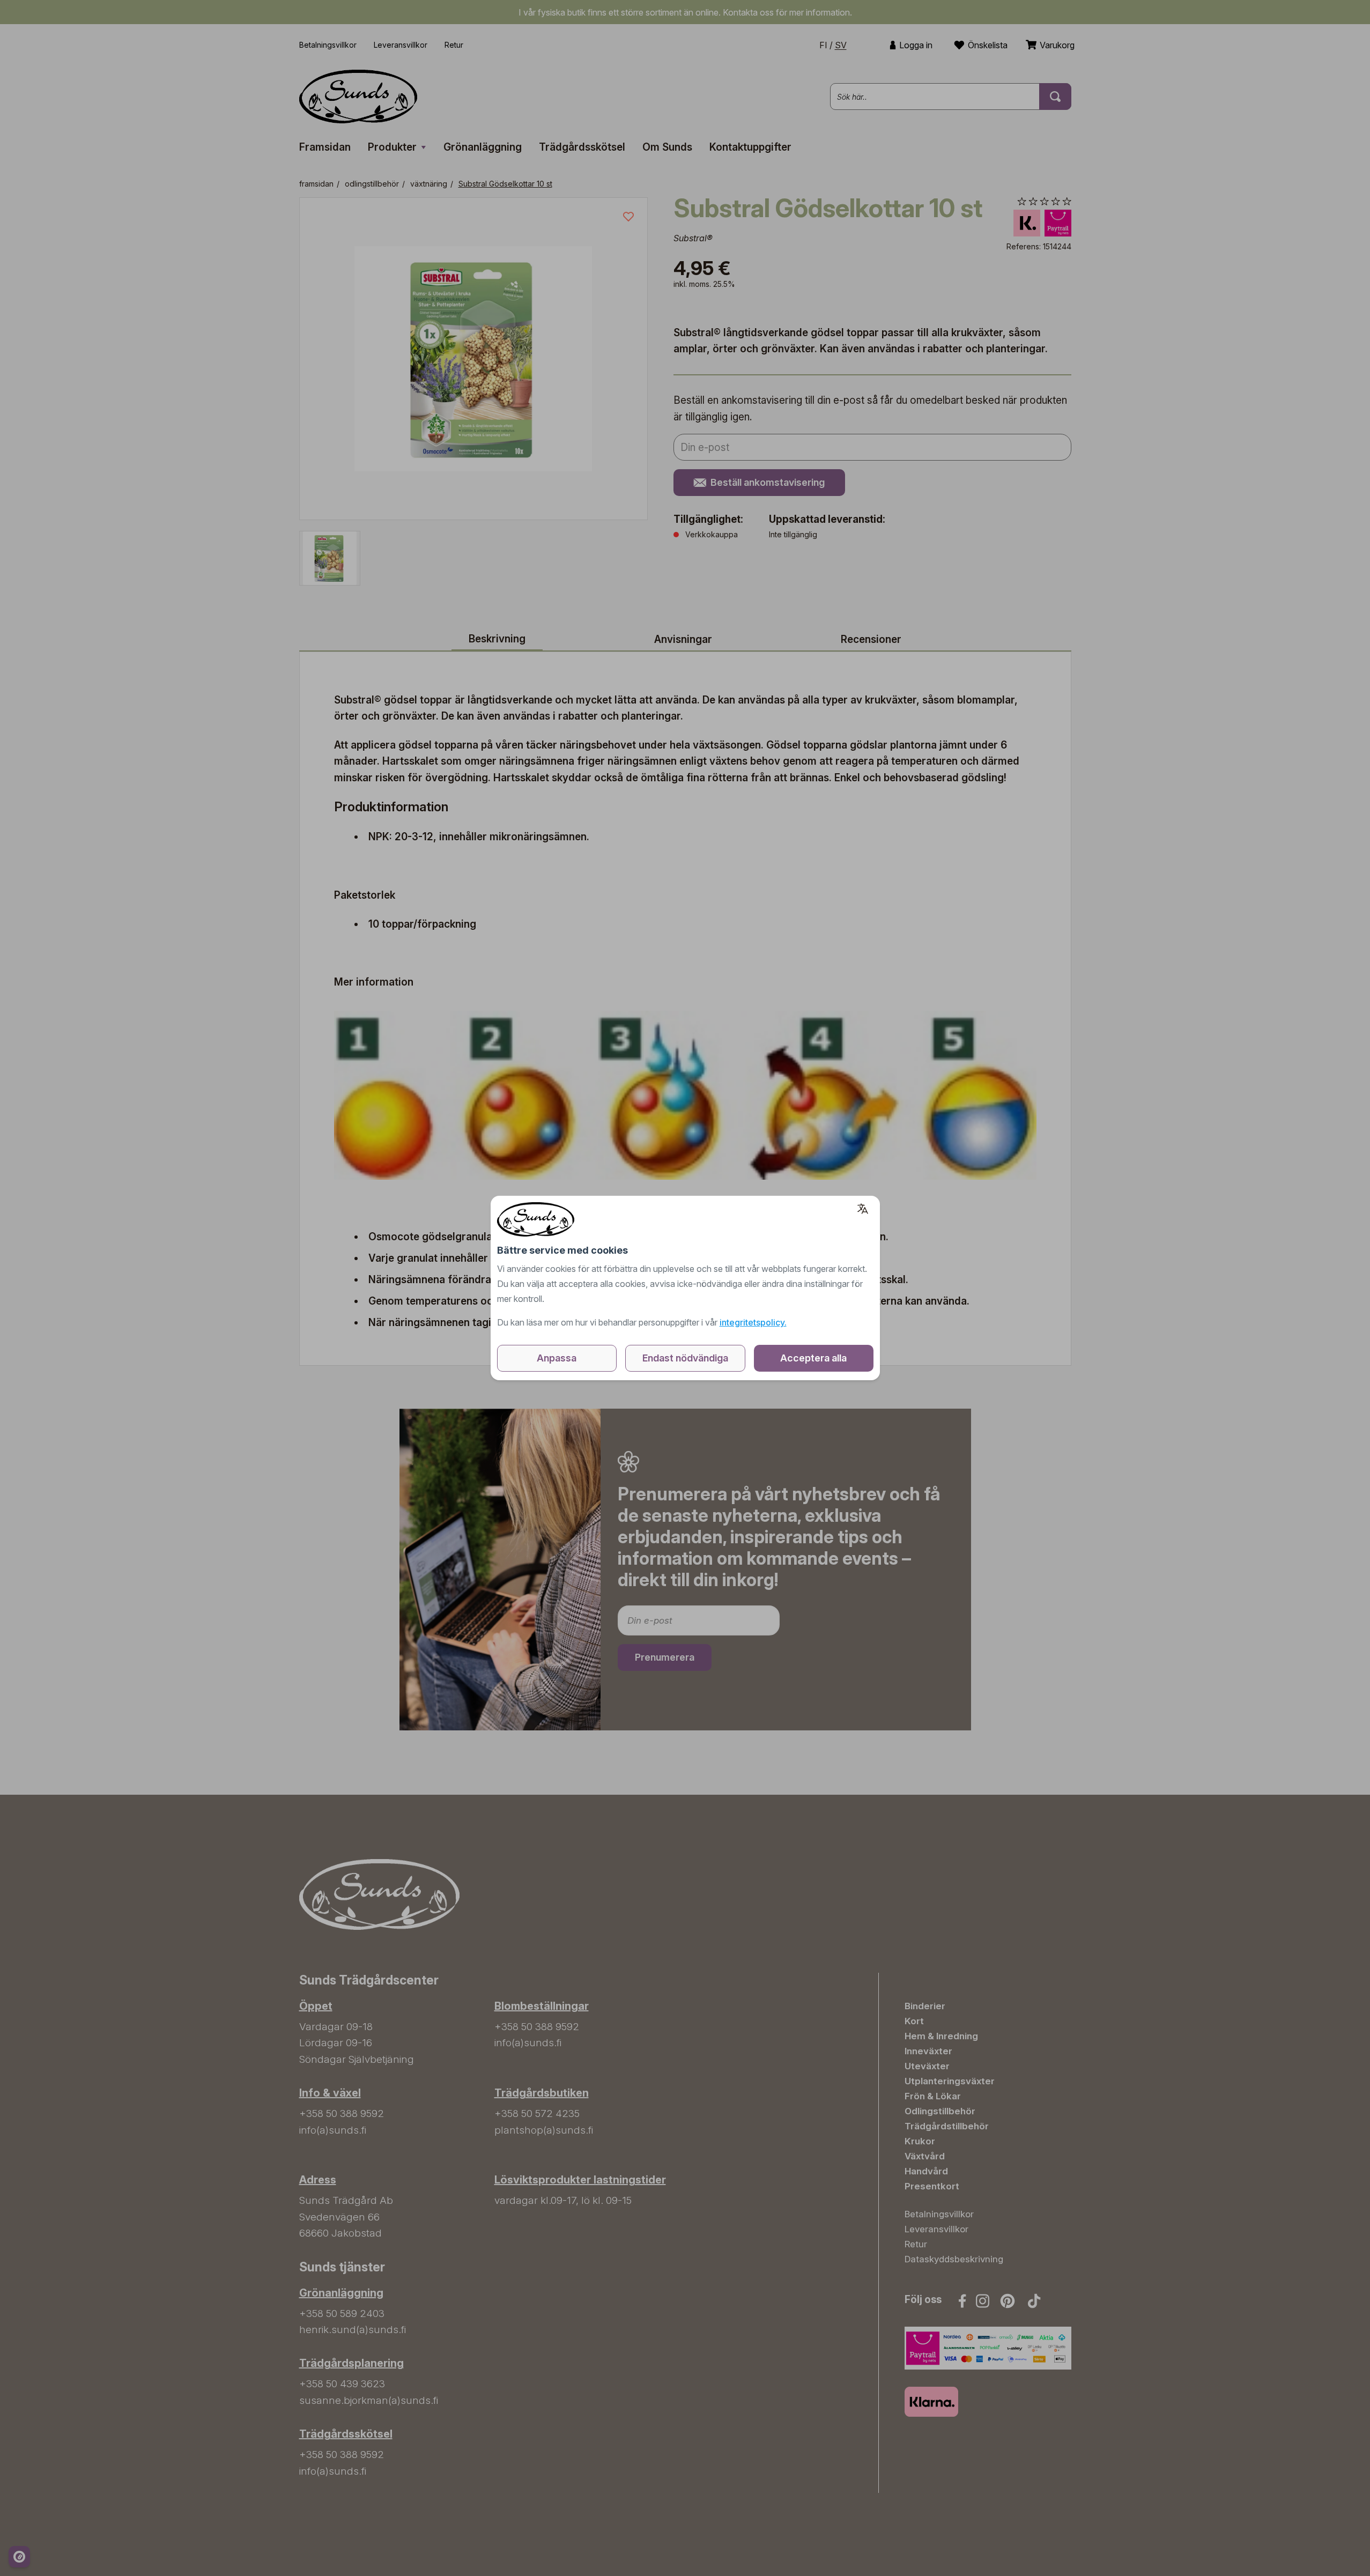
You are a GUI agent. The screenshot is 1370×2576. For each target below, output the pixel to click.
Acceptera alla (813, 1358)
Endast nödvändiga (685, 1358)
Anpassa (557, 1358)
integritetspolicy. (753, 1322)
